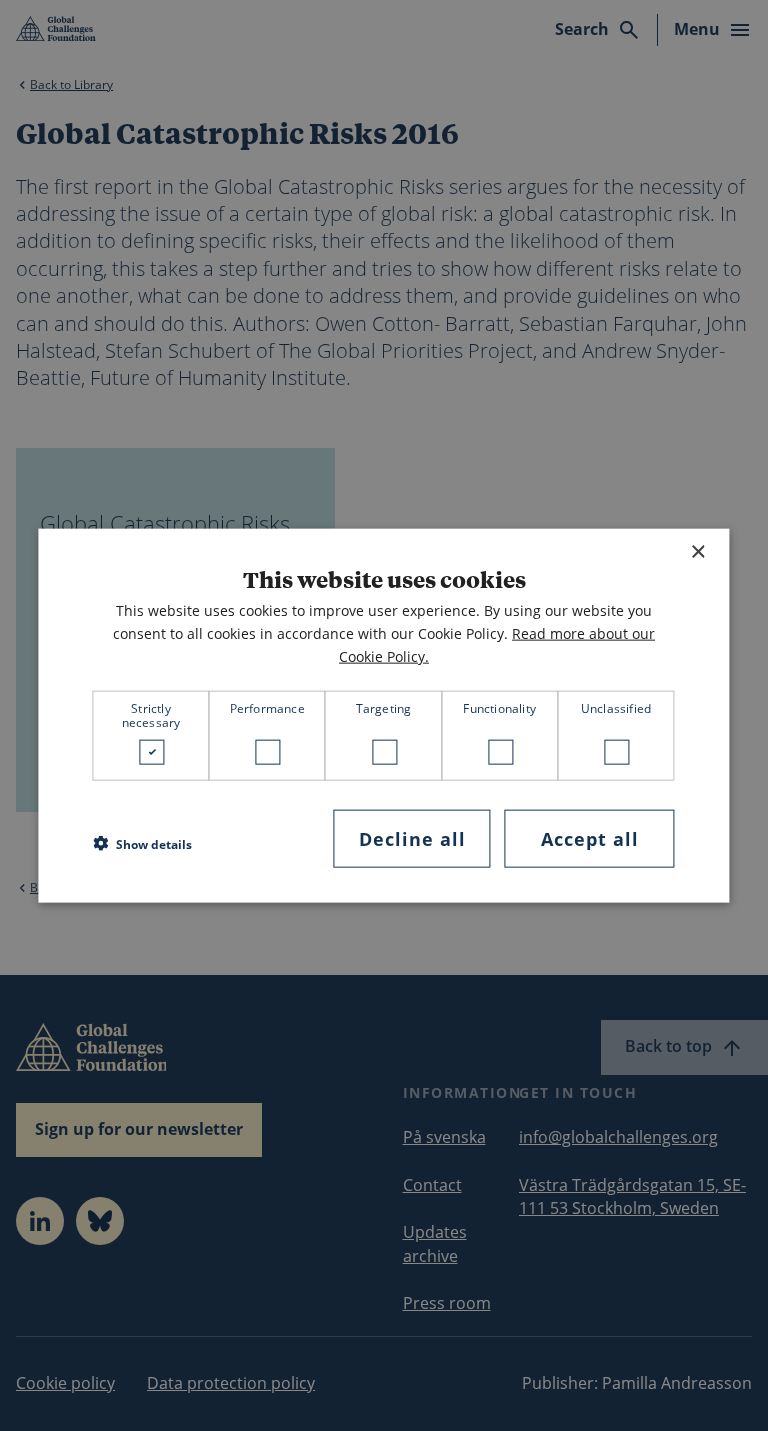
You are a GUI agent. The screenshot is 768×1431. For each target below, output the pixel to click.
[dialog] (383, 715)
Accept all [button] (590, 838)
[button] (142, 844)
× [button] (697, 551)
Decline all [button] (412, 838)
